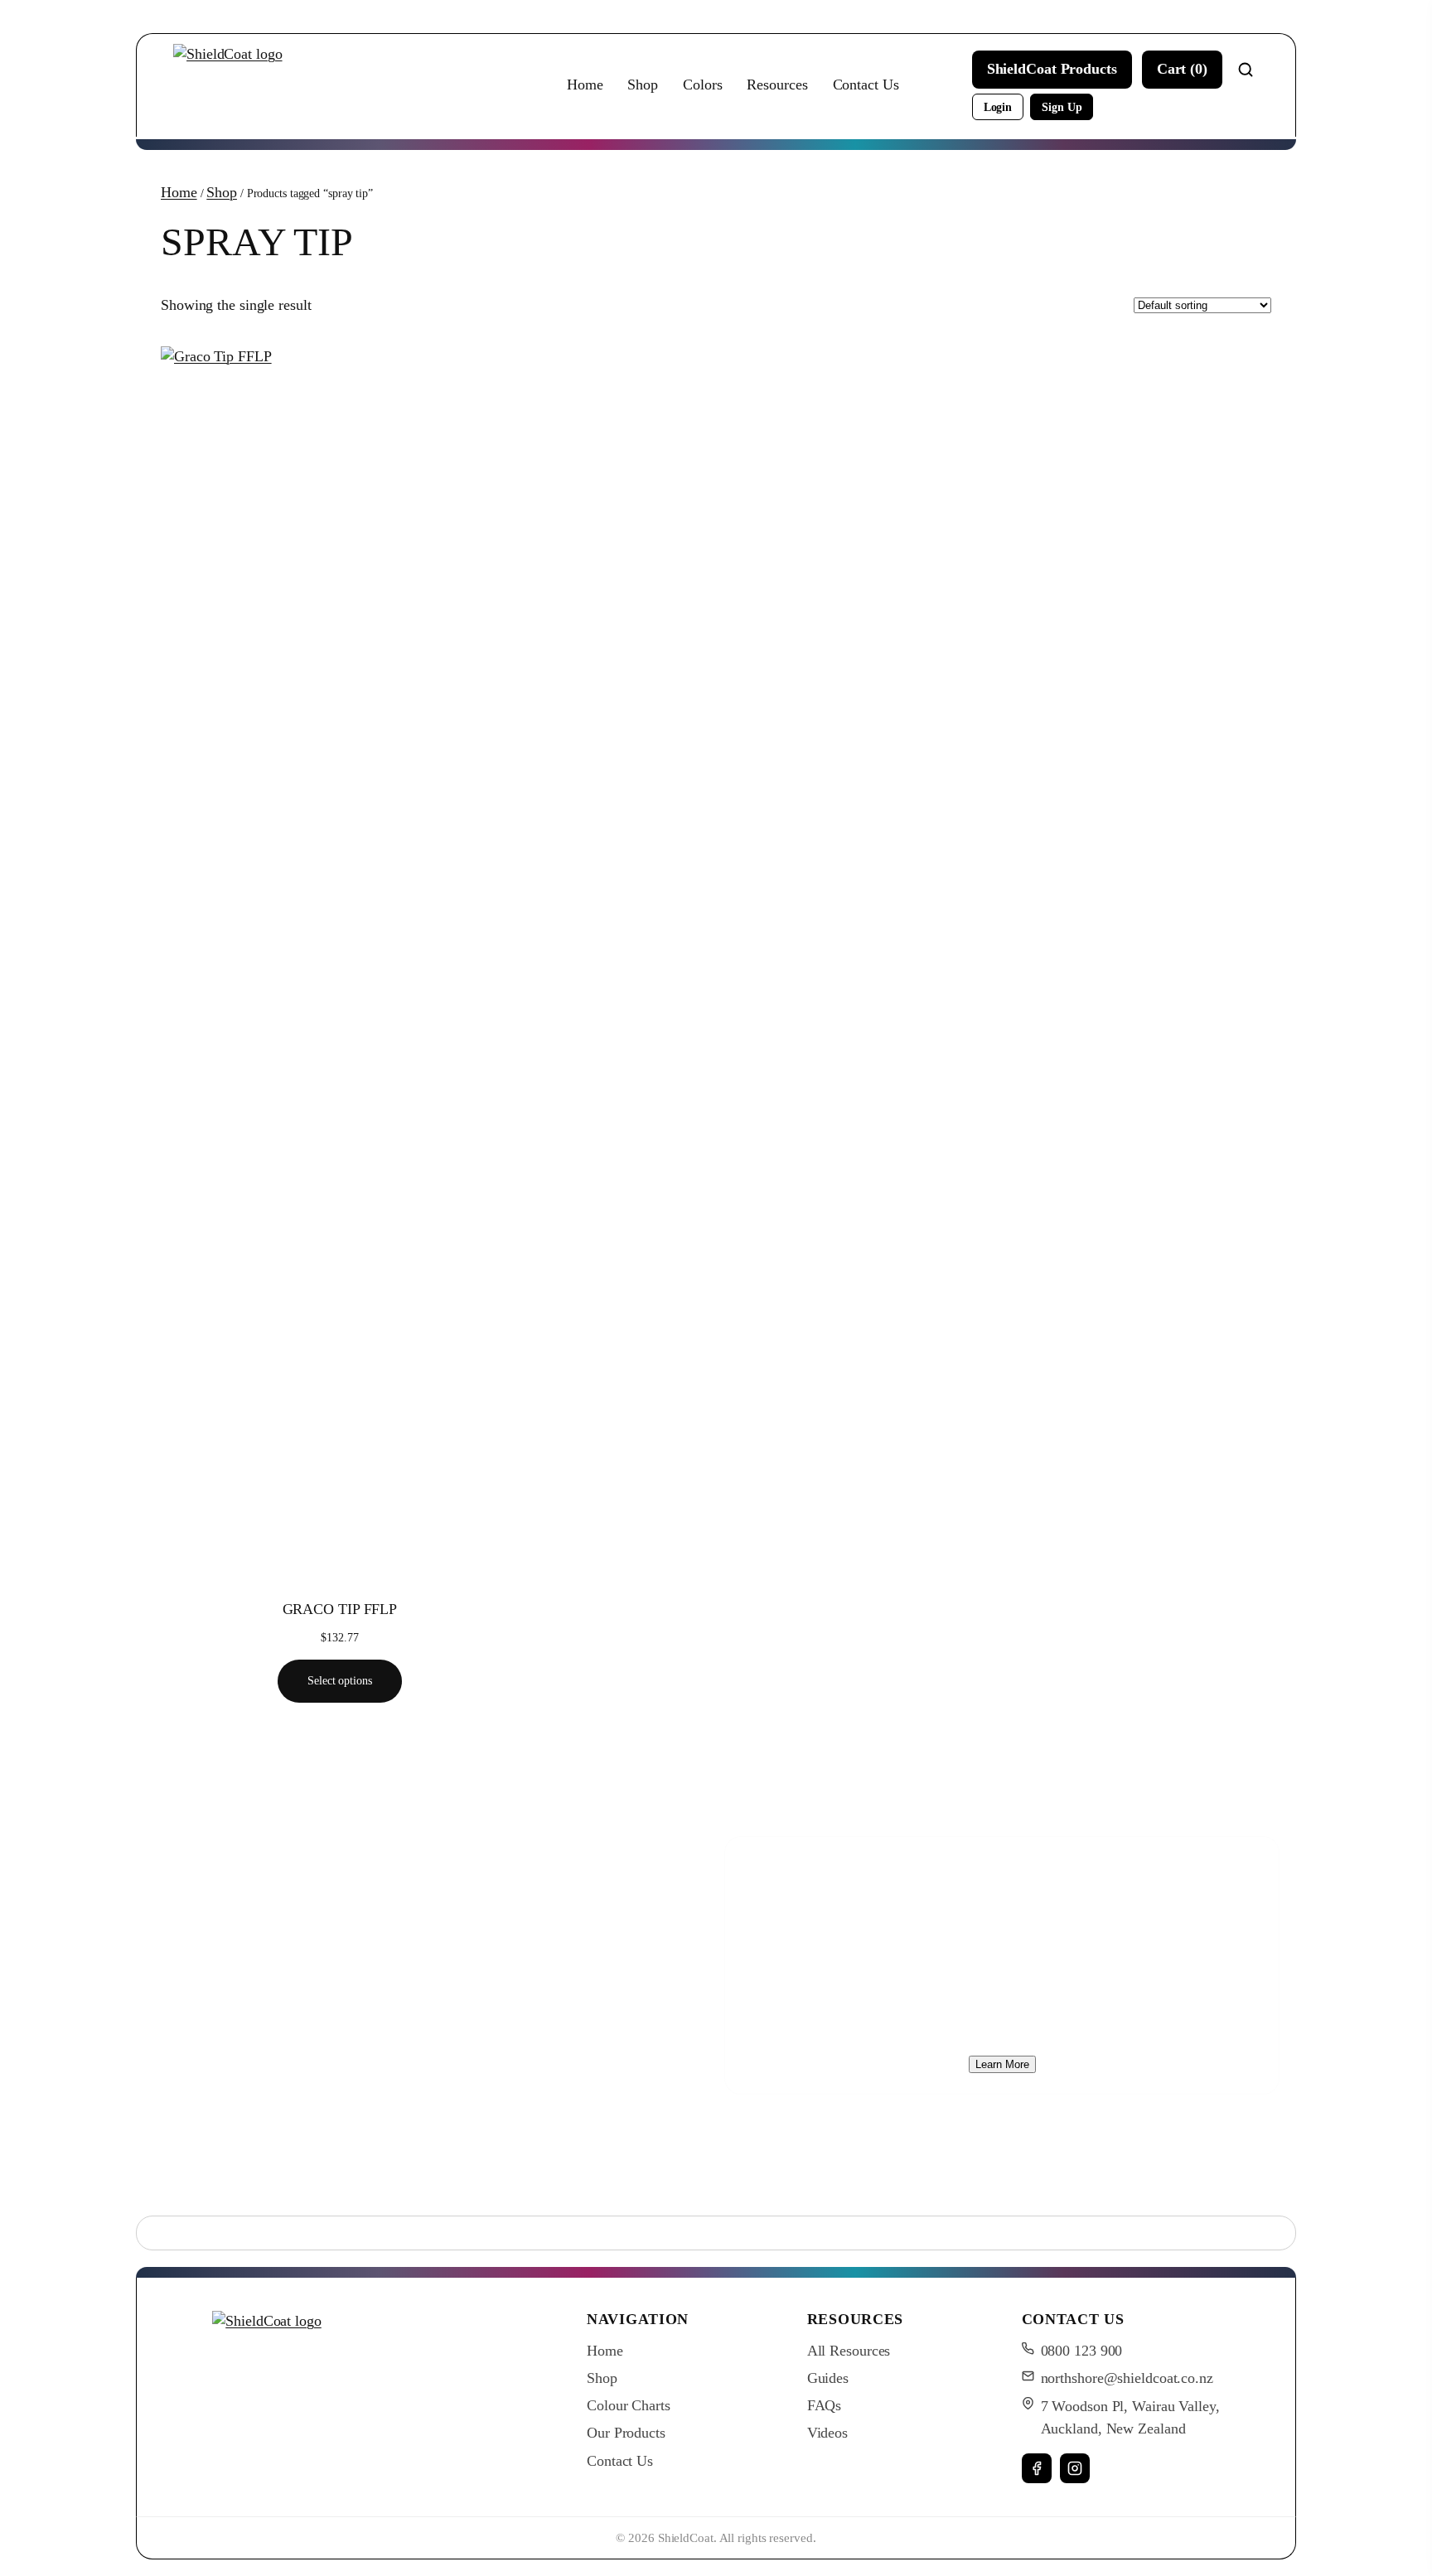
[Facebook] (1037, 2468)
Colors (702, 85)
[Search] (1246, 70)
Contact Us (866, 85)
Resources (777, 85)
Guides (828, 2378)
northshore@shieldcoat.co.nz (1127, 2378)
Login (998, 107)
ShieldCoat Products (1052, 69)
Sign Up (1062, 107)
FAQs (825, 2405)
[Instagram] (1075, 2468)
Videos (827, 2433)
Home (585, 85)
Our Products (626, 2433)
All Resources (849, 2351)
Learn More (1002, 2064)
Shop (643, 85)
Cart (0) (1182, 69)
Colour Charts (629, 2405)
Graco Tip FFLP (340, 1609)
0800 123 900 (1082, 2351)
